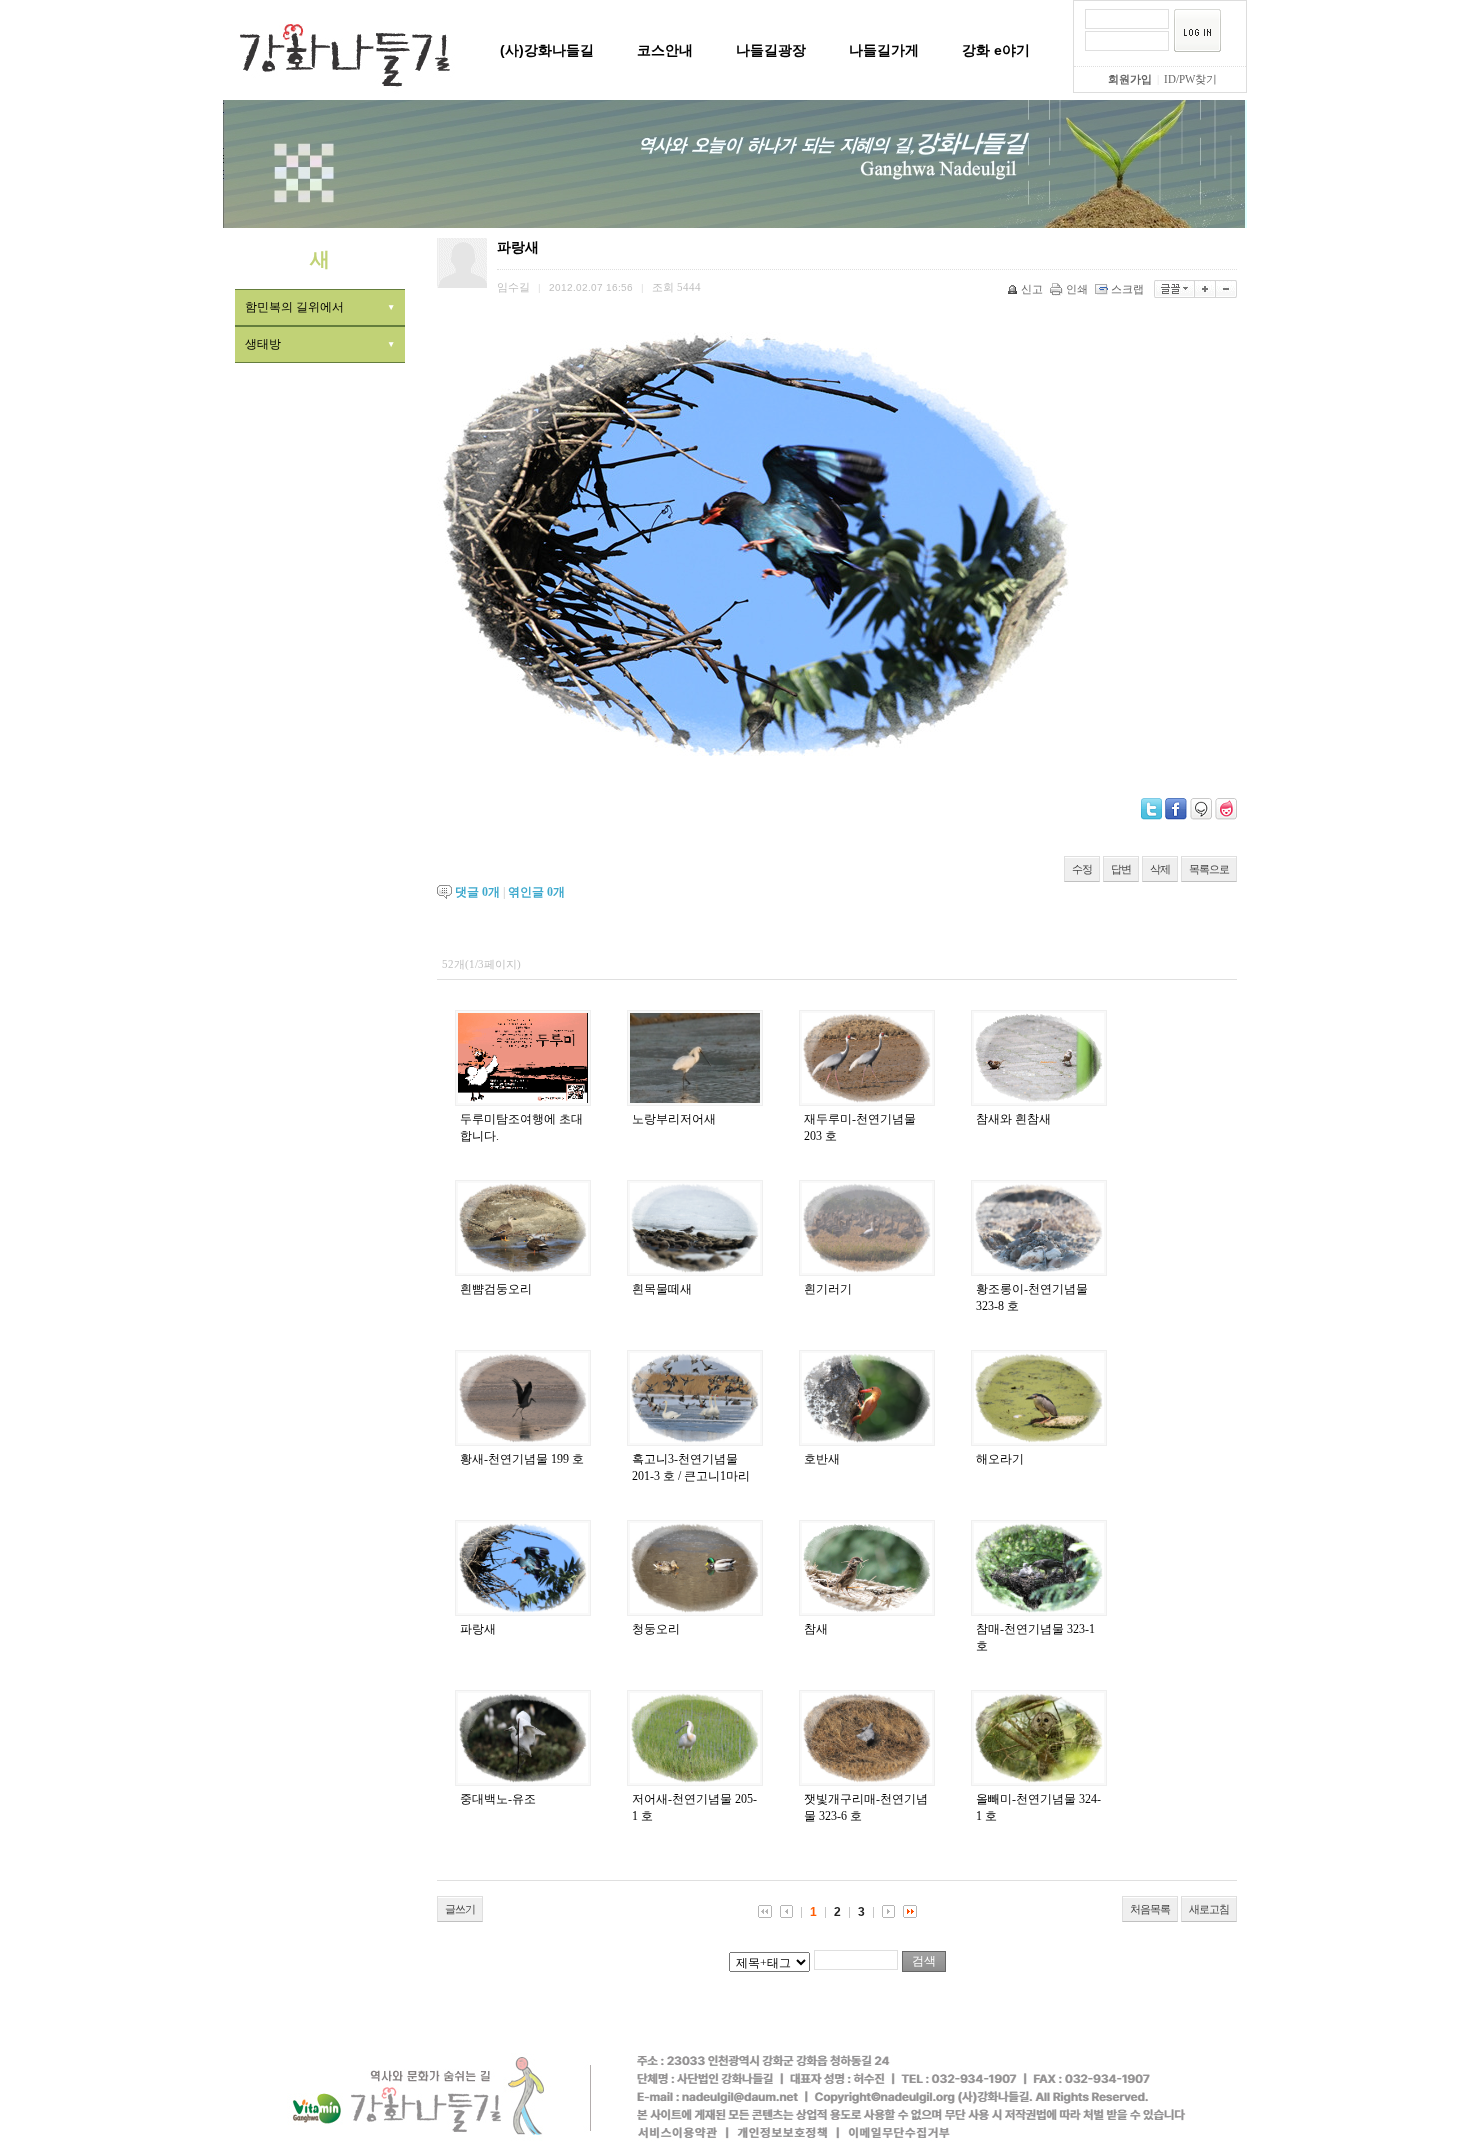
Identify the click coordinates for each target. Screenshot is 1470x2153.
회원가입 (1130, 79)
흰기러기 (828, 1289)
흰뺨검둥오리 (496, 1289)
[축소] (1226, 289)
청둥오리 (656, 1629)
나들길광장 (771, 50)
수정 (1082, 869)
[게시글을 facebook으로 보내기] (1176, 809)
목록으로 (1209, 869)
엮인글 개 (536, 892)
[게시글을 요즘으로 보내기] (1226, 809)
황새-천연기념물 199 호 (522, 1459)
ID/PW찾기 (1190, 79)
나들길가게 (884, 50)
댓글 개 (477, 892)
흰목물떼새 (662, 1289)
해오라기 (1000, 1459)
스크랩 (1127, 289)
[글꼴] (1174, 289)
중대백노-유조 (498, 1799)
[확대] (1205, 289)
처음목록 (1150, 1909)
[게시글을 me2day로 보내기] (1201, 809)
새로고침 (1209, 1909)
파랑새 (478, 1629)
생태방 (263, 344)
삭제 (1160, 869)
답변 (1121, 869)
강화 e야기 (996, 50)
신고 (1032, 289)
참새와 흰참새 (1013, 1119)
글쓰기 (460, 1909)
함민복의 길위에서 (294, 307)
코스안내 (665, 50)
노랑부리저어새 (674, 1119)
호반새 (822, 1459)
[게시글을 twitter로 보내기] (1151, 809)
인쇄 (1077, 289)
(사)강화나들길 (547, 50)
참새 (816, 1629)
